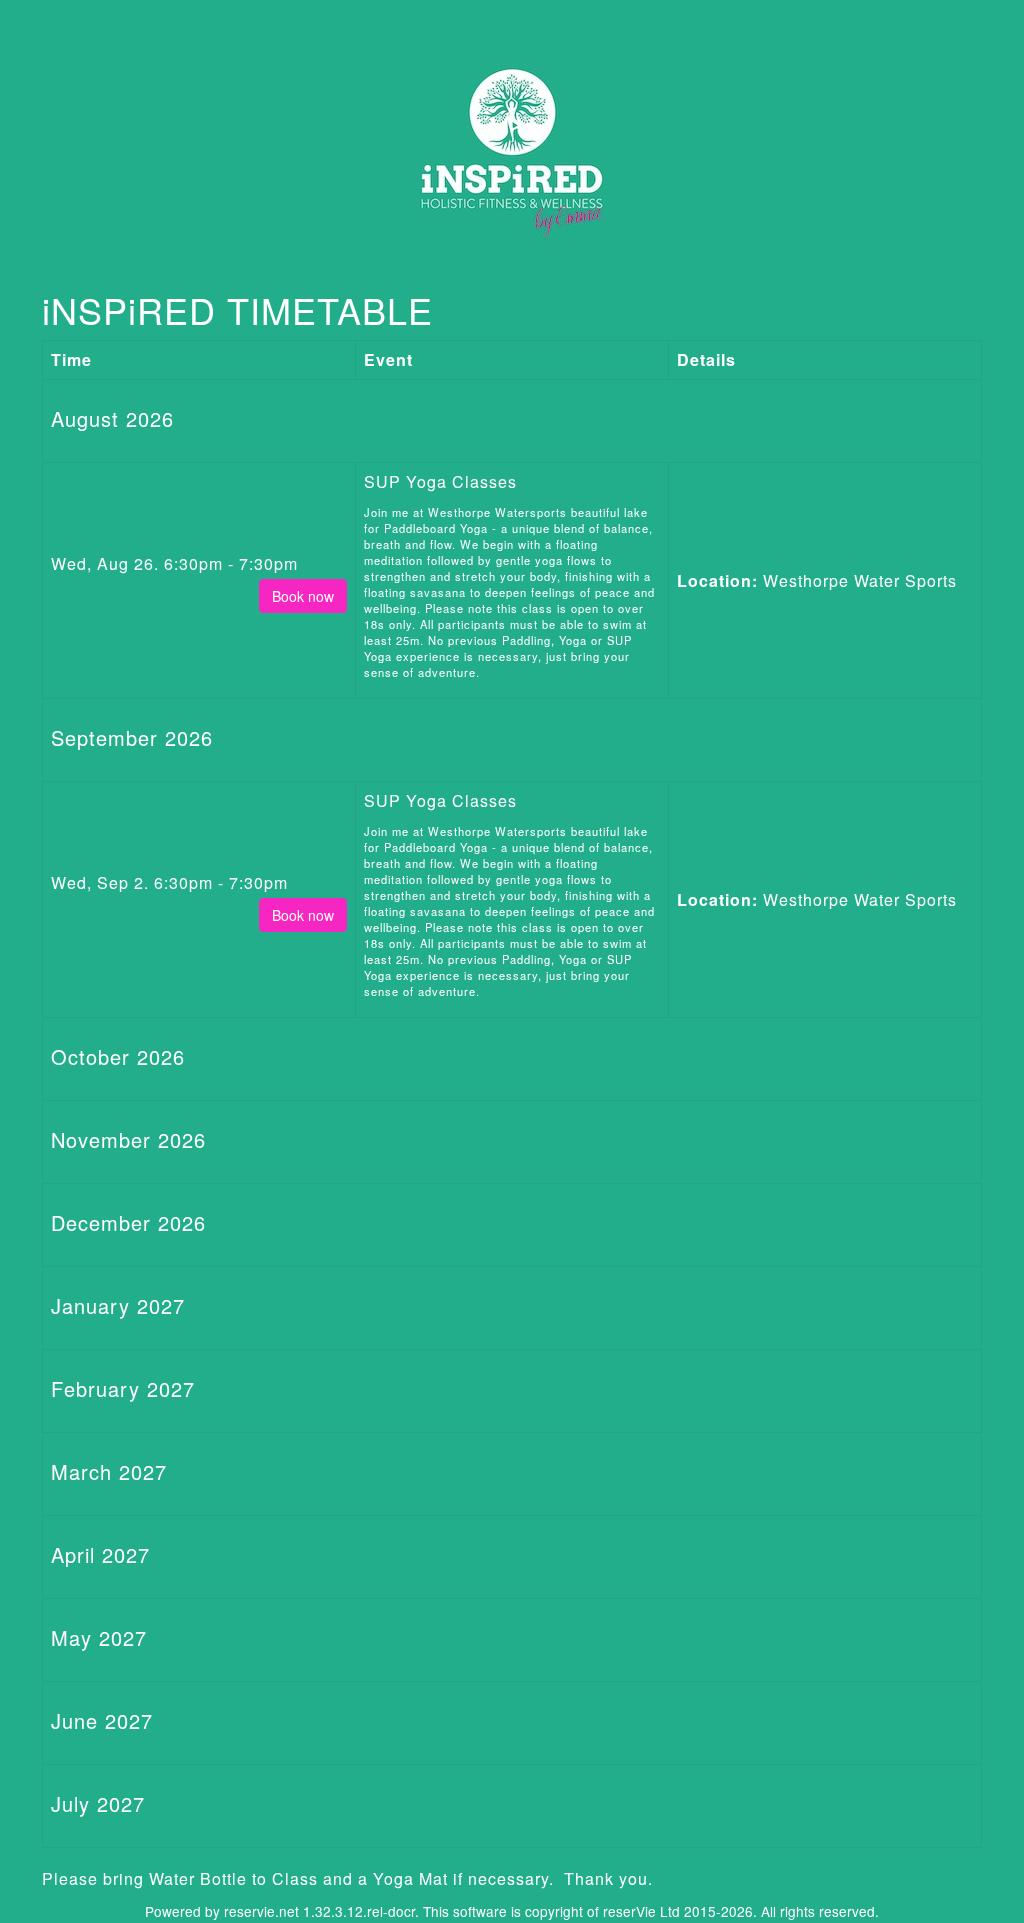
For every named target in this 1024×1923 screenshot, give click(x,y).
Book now (303, 596)
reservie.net (261, 1911)
